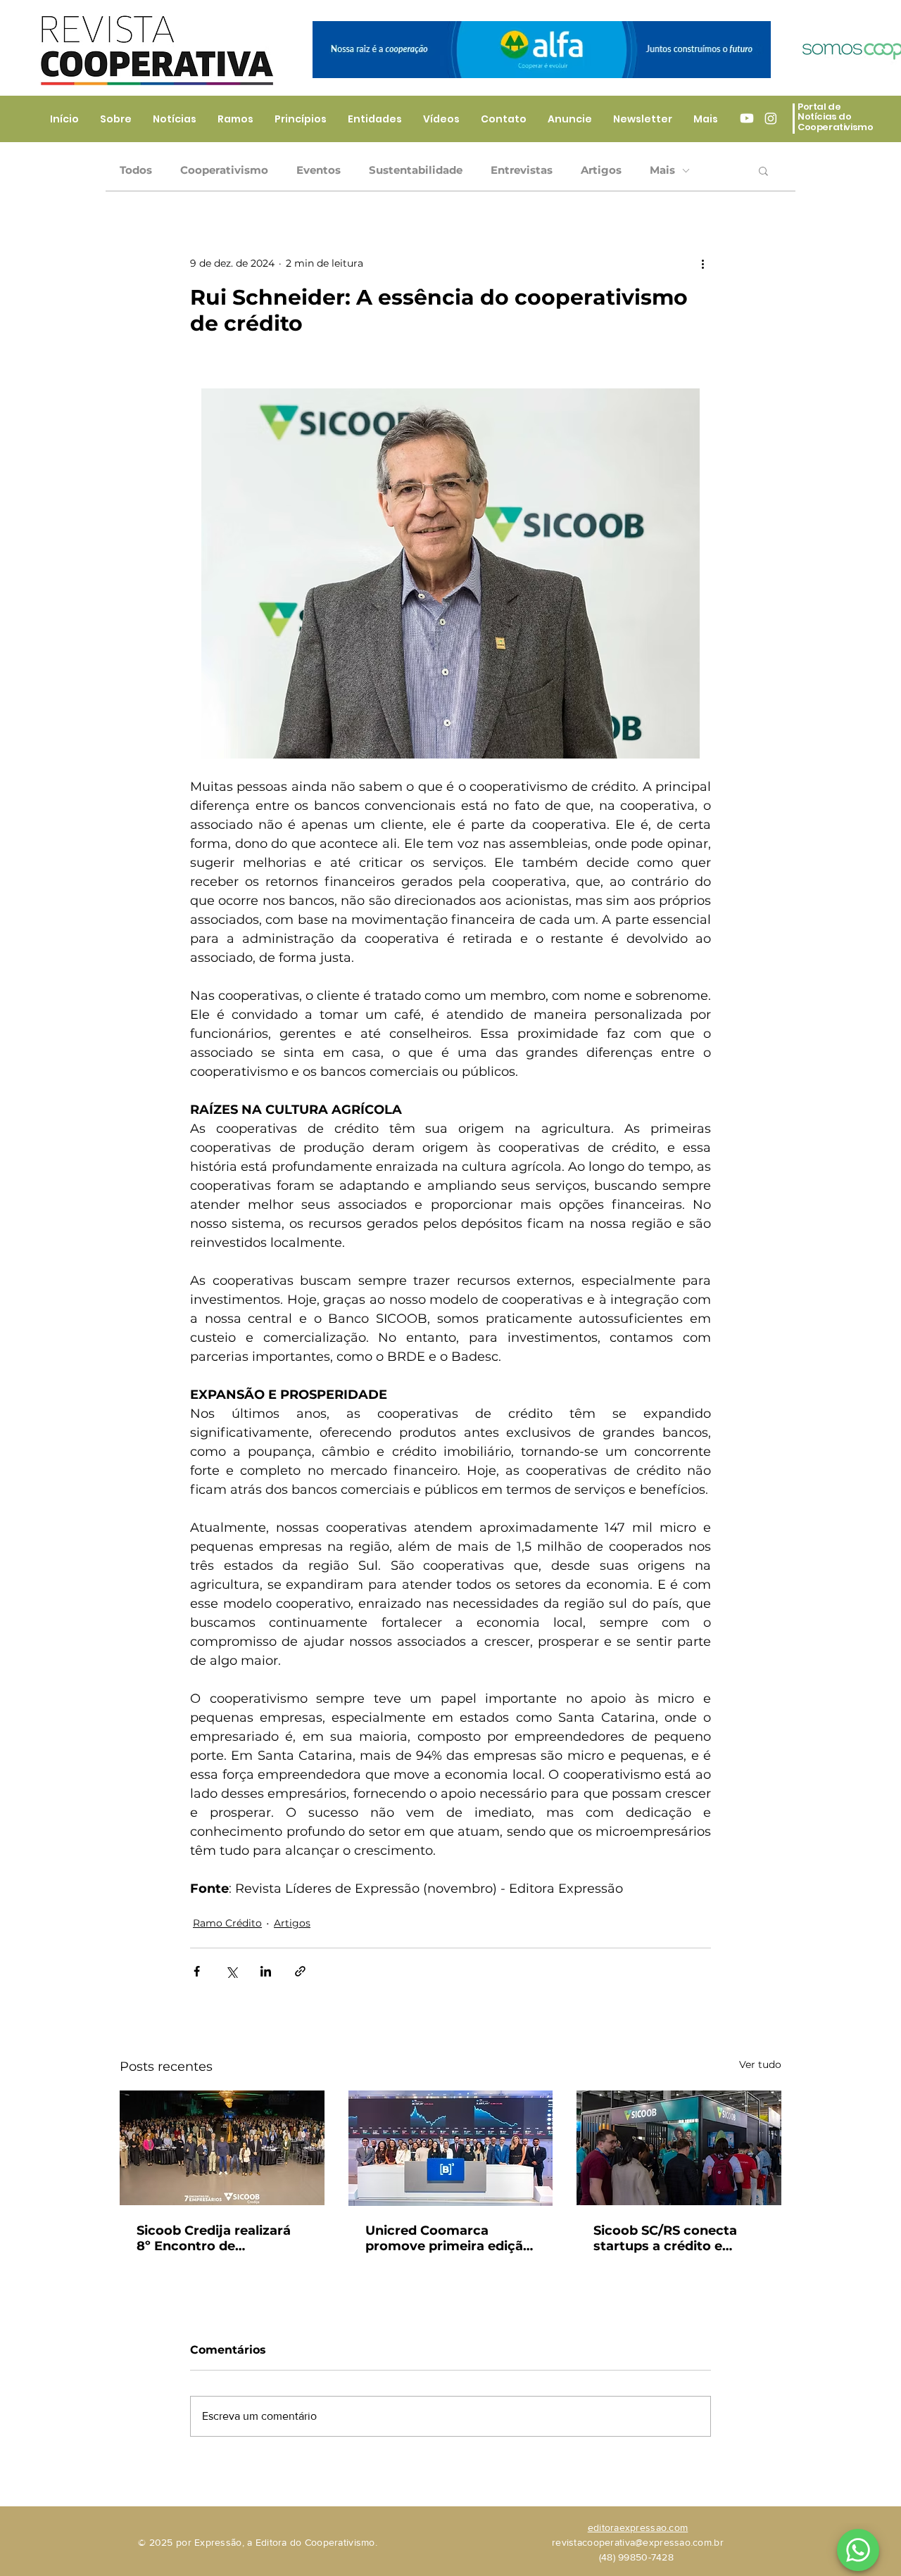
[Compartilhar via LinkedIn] (266, 1971)
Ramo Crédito (227, 1923)
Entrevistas (522, 170)
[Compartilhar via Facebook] (197, 1971)
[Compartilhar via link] (300, 1971)
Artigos (601, 170)
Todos (136, 170)
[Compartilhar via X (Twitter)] (231, 1971)
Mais (662, 170)
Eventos (319, 170)
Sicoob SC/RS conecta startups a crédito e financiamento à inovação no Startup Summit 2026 (665, 2238)
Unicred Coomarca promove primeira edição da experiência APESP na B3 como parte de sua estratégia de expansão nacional (448, 2238)
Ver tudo (760, 2064)
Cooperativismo (224, 170)
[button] (763, 170)
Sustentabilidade (416, 170)
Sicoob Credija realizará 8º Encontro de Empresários (214, 2238)
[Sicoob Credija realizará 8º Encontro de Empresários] (222, 2148)
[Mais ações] (702, 263)
